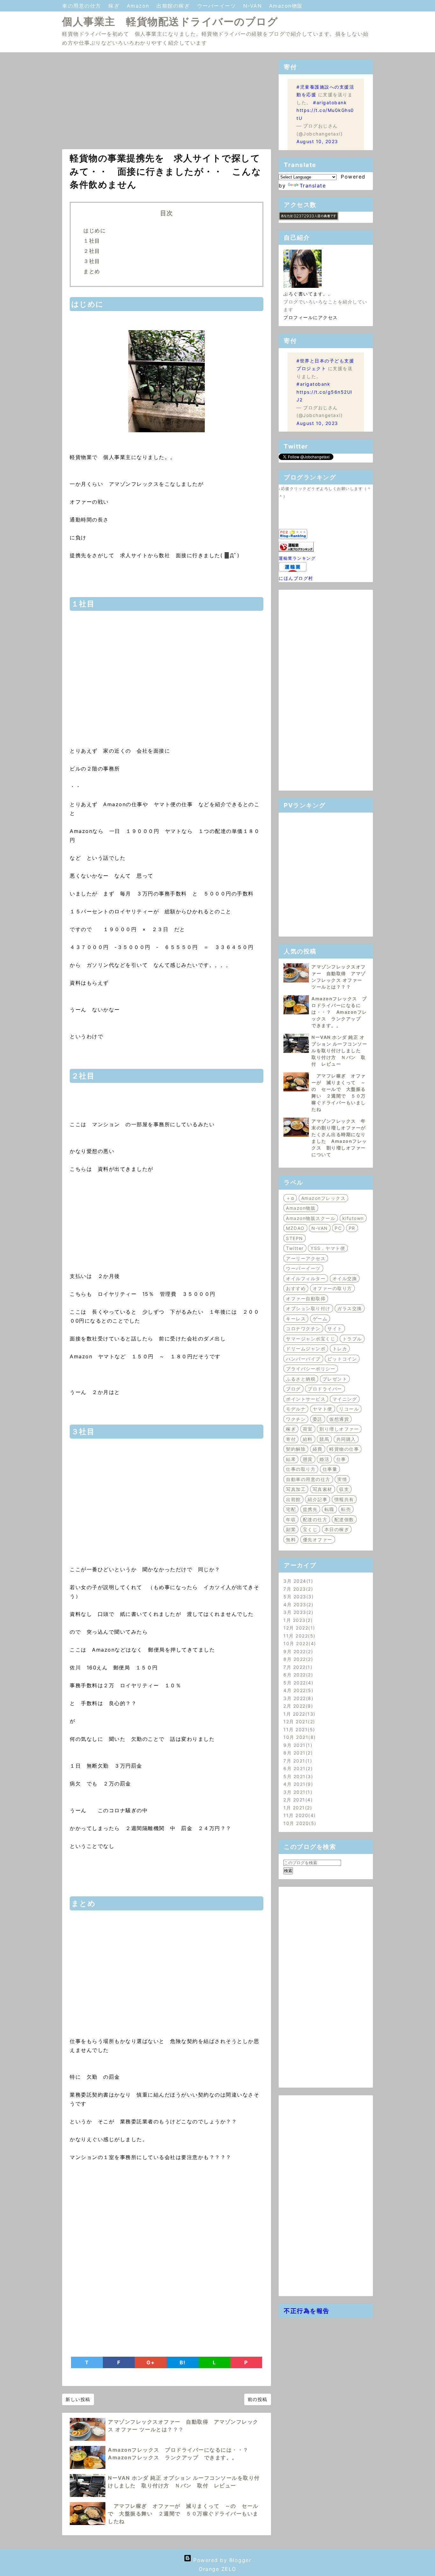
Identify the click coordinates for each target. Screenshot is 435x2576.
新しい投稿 (78, 2399)
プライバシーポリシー (311, 1369)
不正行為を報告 (307, 2311)
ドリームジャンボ (306, 1349)
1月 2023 (297, 1620)
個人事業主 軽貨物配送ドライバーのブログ (170, 22)
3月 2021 (297, 1792)
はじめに (95, 230)
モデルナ (296, 1409)
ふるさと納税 (301, 1379)
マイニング (345, 1399)
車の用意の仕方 (83, 6)
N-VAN (254, 6)
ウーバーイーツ (218, 6)
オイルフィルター (306, 1278)
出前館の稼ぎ (174, 6)
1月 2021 (297, 1808)
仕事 (341, 1459)
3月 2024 (297, 1581)
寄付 (291, 1439)
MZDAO (295, 1228)
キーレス (296, 1319)
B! (183, 2362)
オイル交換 (345, 1278)
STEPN (295, 1238)
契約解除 (296, 1449)
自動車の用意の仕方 (308, 1479)
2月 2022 (297, 1706)
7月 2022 (297, 1667)
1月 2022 (298, 1714)
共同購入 (346, 1439)
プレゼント (335, 1379)
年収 (291, 1519)
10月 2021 (299, 1737)
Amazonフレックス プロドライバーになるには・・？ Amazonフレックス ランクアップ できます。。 (339, 1012)
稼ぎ (115, 6)
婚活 (324, 1459)
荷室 (308, 1429)
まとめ (92, 271)
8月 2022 (297, 1659)
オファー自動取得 (306, 1299)
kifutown (353, 1218)
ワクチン (296, 1419)
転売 (346, 1509)
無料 (291, 1540)
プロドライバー (325, 1389)
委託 (318, 1419)
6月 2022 (297, 1675)
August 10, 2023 (317, 141)
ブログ (293, 1389)
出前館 (293, 1499)
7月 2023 (297, 1589)
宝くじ (310, 1529)
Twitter (295, 1248)
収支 (344, 1489)
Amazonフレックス (324, 1198)
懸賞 (308, 1459)
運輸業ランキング (297, 558)
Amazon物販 (286, 6)
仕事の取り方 (301, 1469)
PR (352, 1228)
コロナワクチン (303, 1328)
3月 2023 (297, 1612)
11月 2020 (299, 1815)
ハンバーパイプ (303, 1359)
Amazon (139, 6)
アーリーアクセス (306, 1258)
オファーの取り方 (332, 1288)
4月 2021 (297, 1784)
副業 (291, 1529)
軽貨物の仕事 (344, 1449)
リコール (349, 1409)
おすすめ (296, 1288)
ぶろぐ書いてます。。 (308, 294)
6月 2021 (297, 1768)
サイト (335, 1328)
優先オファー (318, 1540)
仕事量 (330, 1469)
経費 (318, 1449)
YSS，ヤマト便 (328, 1248)
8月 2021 (297, 1753)
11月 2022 (298, 1636)
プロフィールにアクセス (311, 317)
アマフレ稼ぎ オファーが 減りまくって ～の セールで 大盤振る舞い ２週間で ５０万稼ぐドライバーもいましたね (183, 2514)
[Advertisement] (167, 105)
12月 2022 (298, 1628)
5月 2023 (298, 1597)
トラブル (352, 1339)
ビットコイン (342, 1359)
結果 (291, 1459)
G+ (151, 2362)
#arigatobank (330, 102)
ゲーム (320, 1319)
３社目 (92, 261)
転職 (329, 1509)
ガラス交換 (350, 1308)
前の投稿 (258, 2399)
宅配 (291, 1509)
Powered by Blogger (221, 2560)
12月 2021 (298, 1722)
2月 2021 (297, 1800)
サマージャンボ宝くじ (311, 1339)
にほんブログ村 (296, 578)
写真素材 (323, 1489)
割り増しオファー (339, 1429)
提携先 (310, 1509)
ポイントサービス (306, 1399)
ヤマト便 (323, 1409)
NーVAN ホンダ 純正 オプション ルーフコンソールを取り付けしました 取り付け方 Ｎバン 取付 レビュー (339, 1051)
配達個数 (344, 1519)
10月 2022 (299, 1643)
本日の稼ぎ (337, 1529)
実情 (342, 1479)
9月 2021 (297, 1745)
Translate (313, 186)
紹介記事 (317, 1499)
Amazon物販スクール (311, 1218)
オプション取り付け (308, 1308)
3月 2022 (297, 1698)
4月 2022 (297, 1690)
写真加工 (296, 1489)
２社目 (92, 251)
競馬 (324, 1439)
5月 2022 (297, 1683)
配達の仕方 (315, 1519)
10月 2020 (299, 1823)
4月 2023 (297, 1605)
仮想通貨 (339, 1419)
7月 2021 (297, 1761)
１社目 (92, 241)
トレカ (340, 1349)
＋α (290, 1198)
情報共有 (344, 1499)
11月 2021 (298, 1729)
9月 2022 (297, 1651)
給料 (308, 1439)
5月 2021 (297, 1776)
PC (338, 1228)
